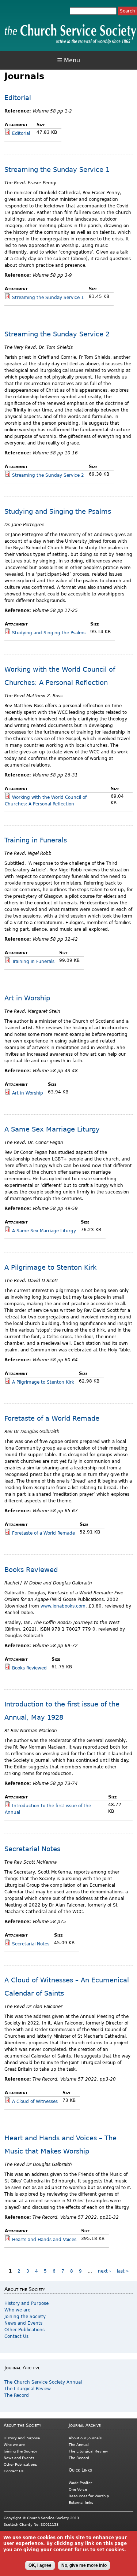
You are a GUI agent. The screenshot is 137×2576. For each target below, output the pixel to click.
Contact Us (16, 2336)
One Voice (78, 2489)
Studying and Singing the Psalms (58, 511)
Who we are (17, 2310)
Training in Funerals (36, 840)
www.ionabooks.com (63, 1606)
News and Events (23, 2323)
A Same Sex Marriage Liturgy (52, 1129)
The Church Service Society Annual (43, 2382)
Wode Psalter (80, 2483)
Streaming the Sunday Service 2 (57, 334)
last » (123, 2271)
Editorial (18, 98)
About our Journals (85, 2438)
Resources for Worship (89, 2496)
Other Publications (24, 2330)
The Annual (79, 2445)
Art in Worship (27, 998)
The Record (17, 2395)
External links (81, 2503)
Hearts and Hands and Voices (44, 2240)
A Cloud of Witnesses (35, 2101)
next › (104, 2271)
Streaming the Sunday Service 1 (57, 169)
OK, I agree (40, 2565)
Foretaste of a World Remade (52, 1418)
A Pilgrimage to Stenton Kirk (50, 1267)
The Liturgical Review (28, 2389)
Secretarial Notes (32, 1849)
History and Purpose (26, 2303)
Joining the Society (25, 2317)
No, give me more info (84, 2565)
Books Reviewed (31, 1570)
